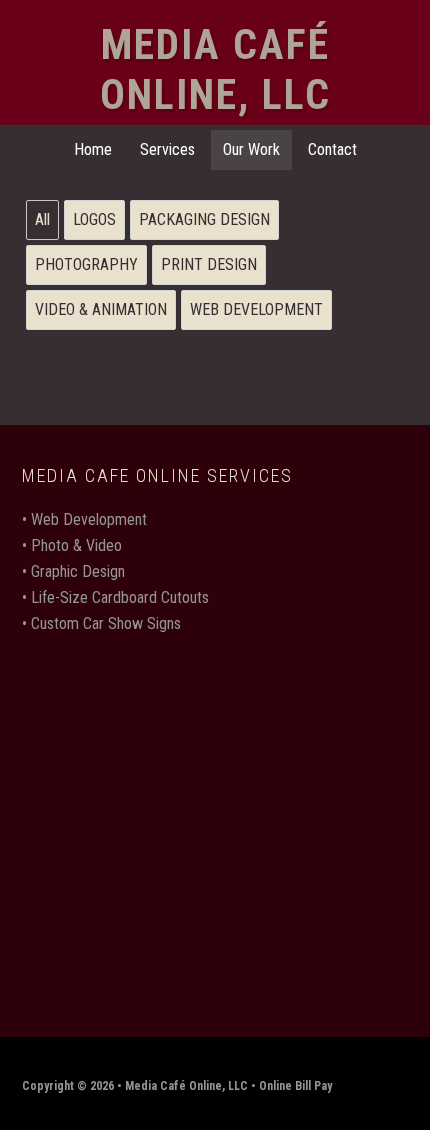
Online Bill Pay (295, 1086)
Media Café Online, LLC (215, 69)
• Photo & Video (72, 545)
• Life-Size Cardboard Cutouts (115, 597)
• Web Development (84, 519)
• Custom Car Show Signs (101, 623)
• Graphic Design (73, 571)
